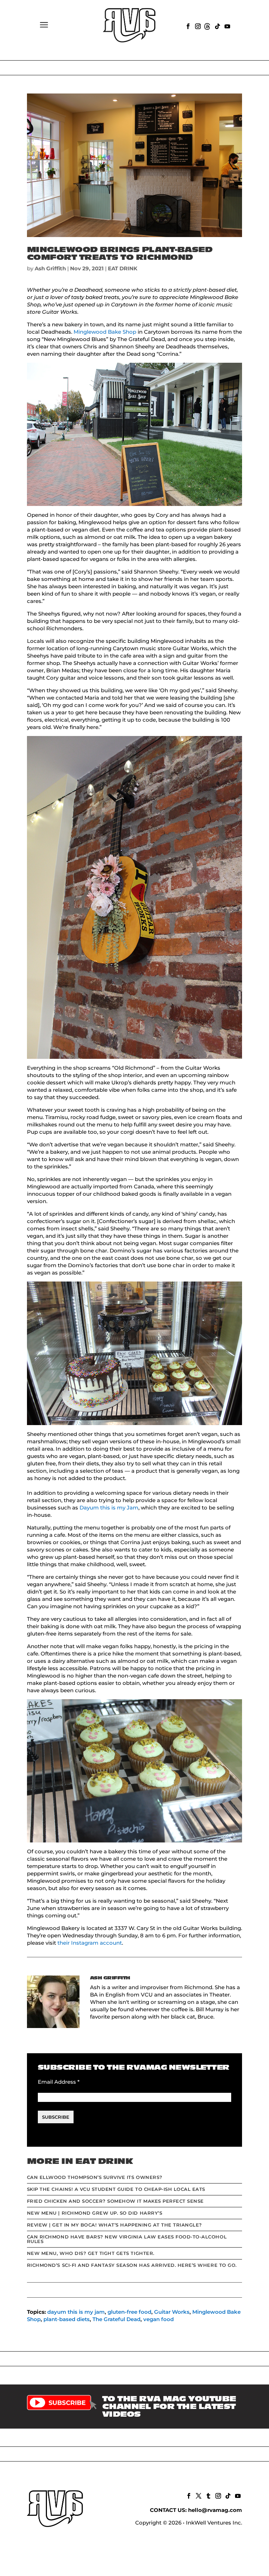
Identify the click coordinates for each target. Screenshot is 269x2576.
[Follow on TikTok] (217, 26)
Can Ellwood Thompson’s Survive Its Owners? (95, 2177)
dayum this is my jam (76, 2312)
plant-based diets (67, 2319)
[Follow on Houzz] (207, 26)
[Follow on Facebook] (187, 26)
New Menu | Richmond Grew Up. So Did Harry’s (95, 2213)
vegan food (158, 2319)
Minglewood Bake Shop (105, 332)
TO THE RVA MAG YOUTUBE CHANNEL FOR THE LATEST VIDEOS (169, 2407)
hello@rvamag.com (215, 2510)
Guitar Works (172, 2312)
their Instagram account (90, 1943)
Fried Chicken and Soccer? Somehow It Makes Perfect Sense (115, 2201)
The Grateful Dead (116, 2319)
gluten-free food (129, 2312)
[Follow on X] (198, 2495)
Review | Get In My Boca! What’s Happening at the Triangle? (115, 2225)
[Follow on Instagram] (197, 26)
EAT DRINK (123, 268)
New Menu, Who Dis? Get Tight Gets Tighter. (91, 2253)
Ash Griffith (50, 268)
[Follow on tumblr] (208, 2495)
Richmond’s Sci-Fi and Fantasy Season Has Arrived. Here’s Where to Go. (132, 2265)
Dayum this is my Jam (109, 1508)
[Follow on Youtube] (227, 26)
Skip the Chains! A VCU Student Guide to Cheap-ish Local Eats (116, 2189)
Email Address (59, 2082)
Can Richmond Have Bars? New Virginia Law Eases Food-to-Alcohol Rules (127, 2239)
